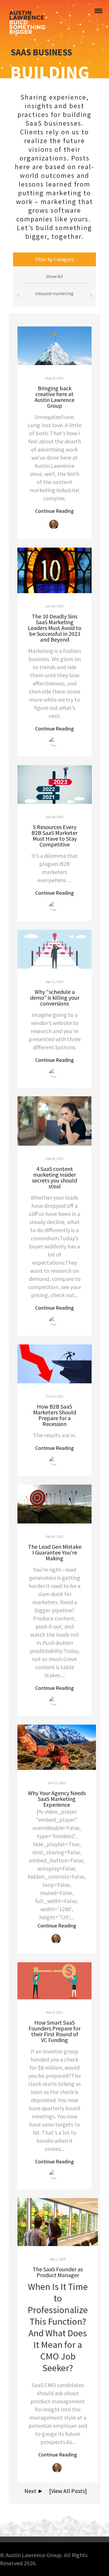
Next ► (33, 2491)
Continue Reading (54, 511)
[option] (54, 296)
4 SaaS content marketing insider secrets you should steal (54, 1177)
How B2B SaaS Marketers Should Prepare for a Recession (55, 1415)
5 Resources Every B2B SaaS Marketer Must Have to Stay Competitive (54, 836)
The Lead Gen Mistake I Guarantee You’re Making (55, 1552)
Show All (54, 276)
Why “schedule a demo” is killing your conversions (55, 998)
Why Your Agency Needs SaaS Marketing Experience (57, 1799)
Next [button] (91, 296)
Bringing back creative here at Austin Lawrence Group (54, 397)
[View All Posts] (66, 2491)
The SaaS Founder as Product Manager (58, 2272)
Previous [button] (18, 296)
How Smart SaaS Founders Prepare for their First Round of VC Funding (54, 2031)
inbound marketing (54, 293)
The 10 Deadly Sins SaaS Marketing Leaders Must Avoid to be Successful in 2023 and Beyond (55, 628)
